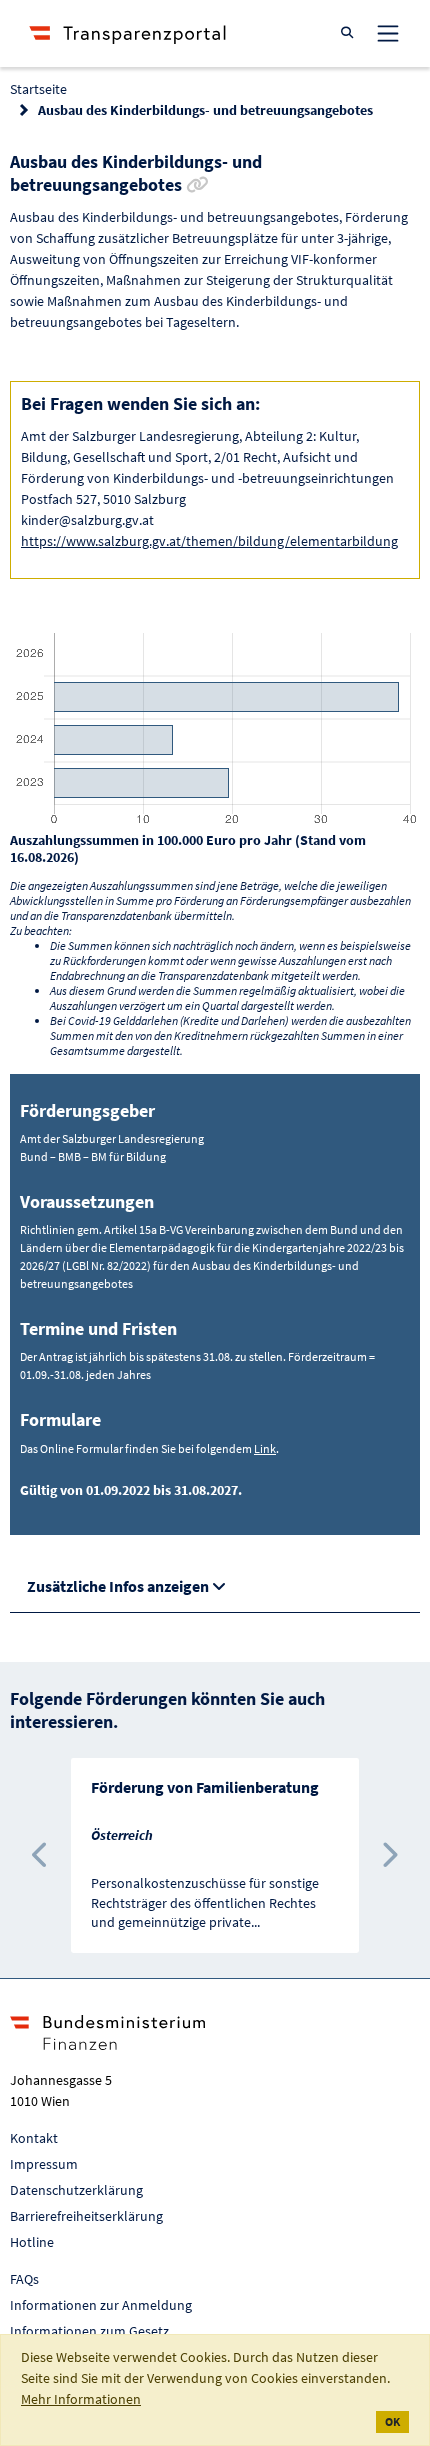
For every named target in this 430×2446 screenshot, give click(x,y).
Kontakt (34, 2138)
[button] (41, 1855)
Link (265, 1448)
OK (392, 2421)
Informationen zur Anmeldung (101, 2305)
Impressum (44, 2164)
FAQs (24, 2279)
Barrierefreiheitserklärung (86, 2216)
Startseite (38, 89)
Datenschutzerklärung (76, 2190)
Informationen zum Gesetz (89, 2331)
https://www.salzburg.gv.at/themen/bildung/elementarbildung (209, 541)
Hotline (32, 2242)
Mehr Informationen (81, 2399)
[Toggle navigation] (388, 33)
